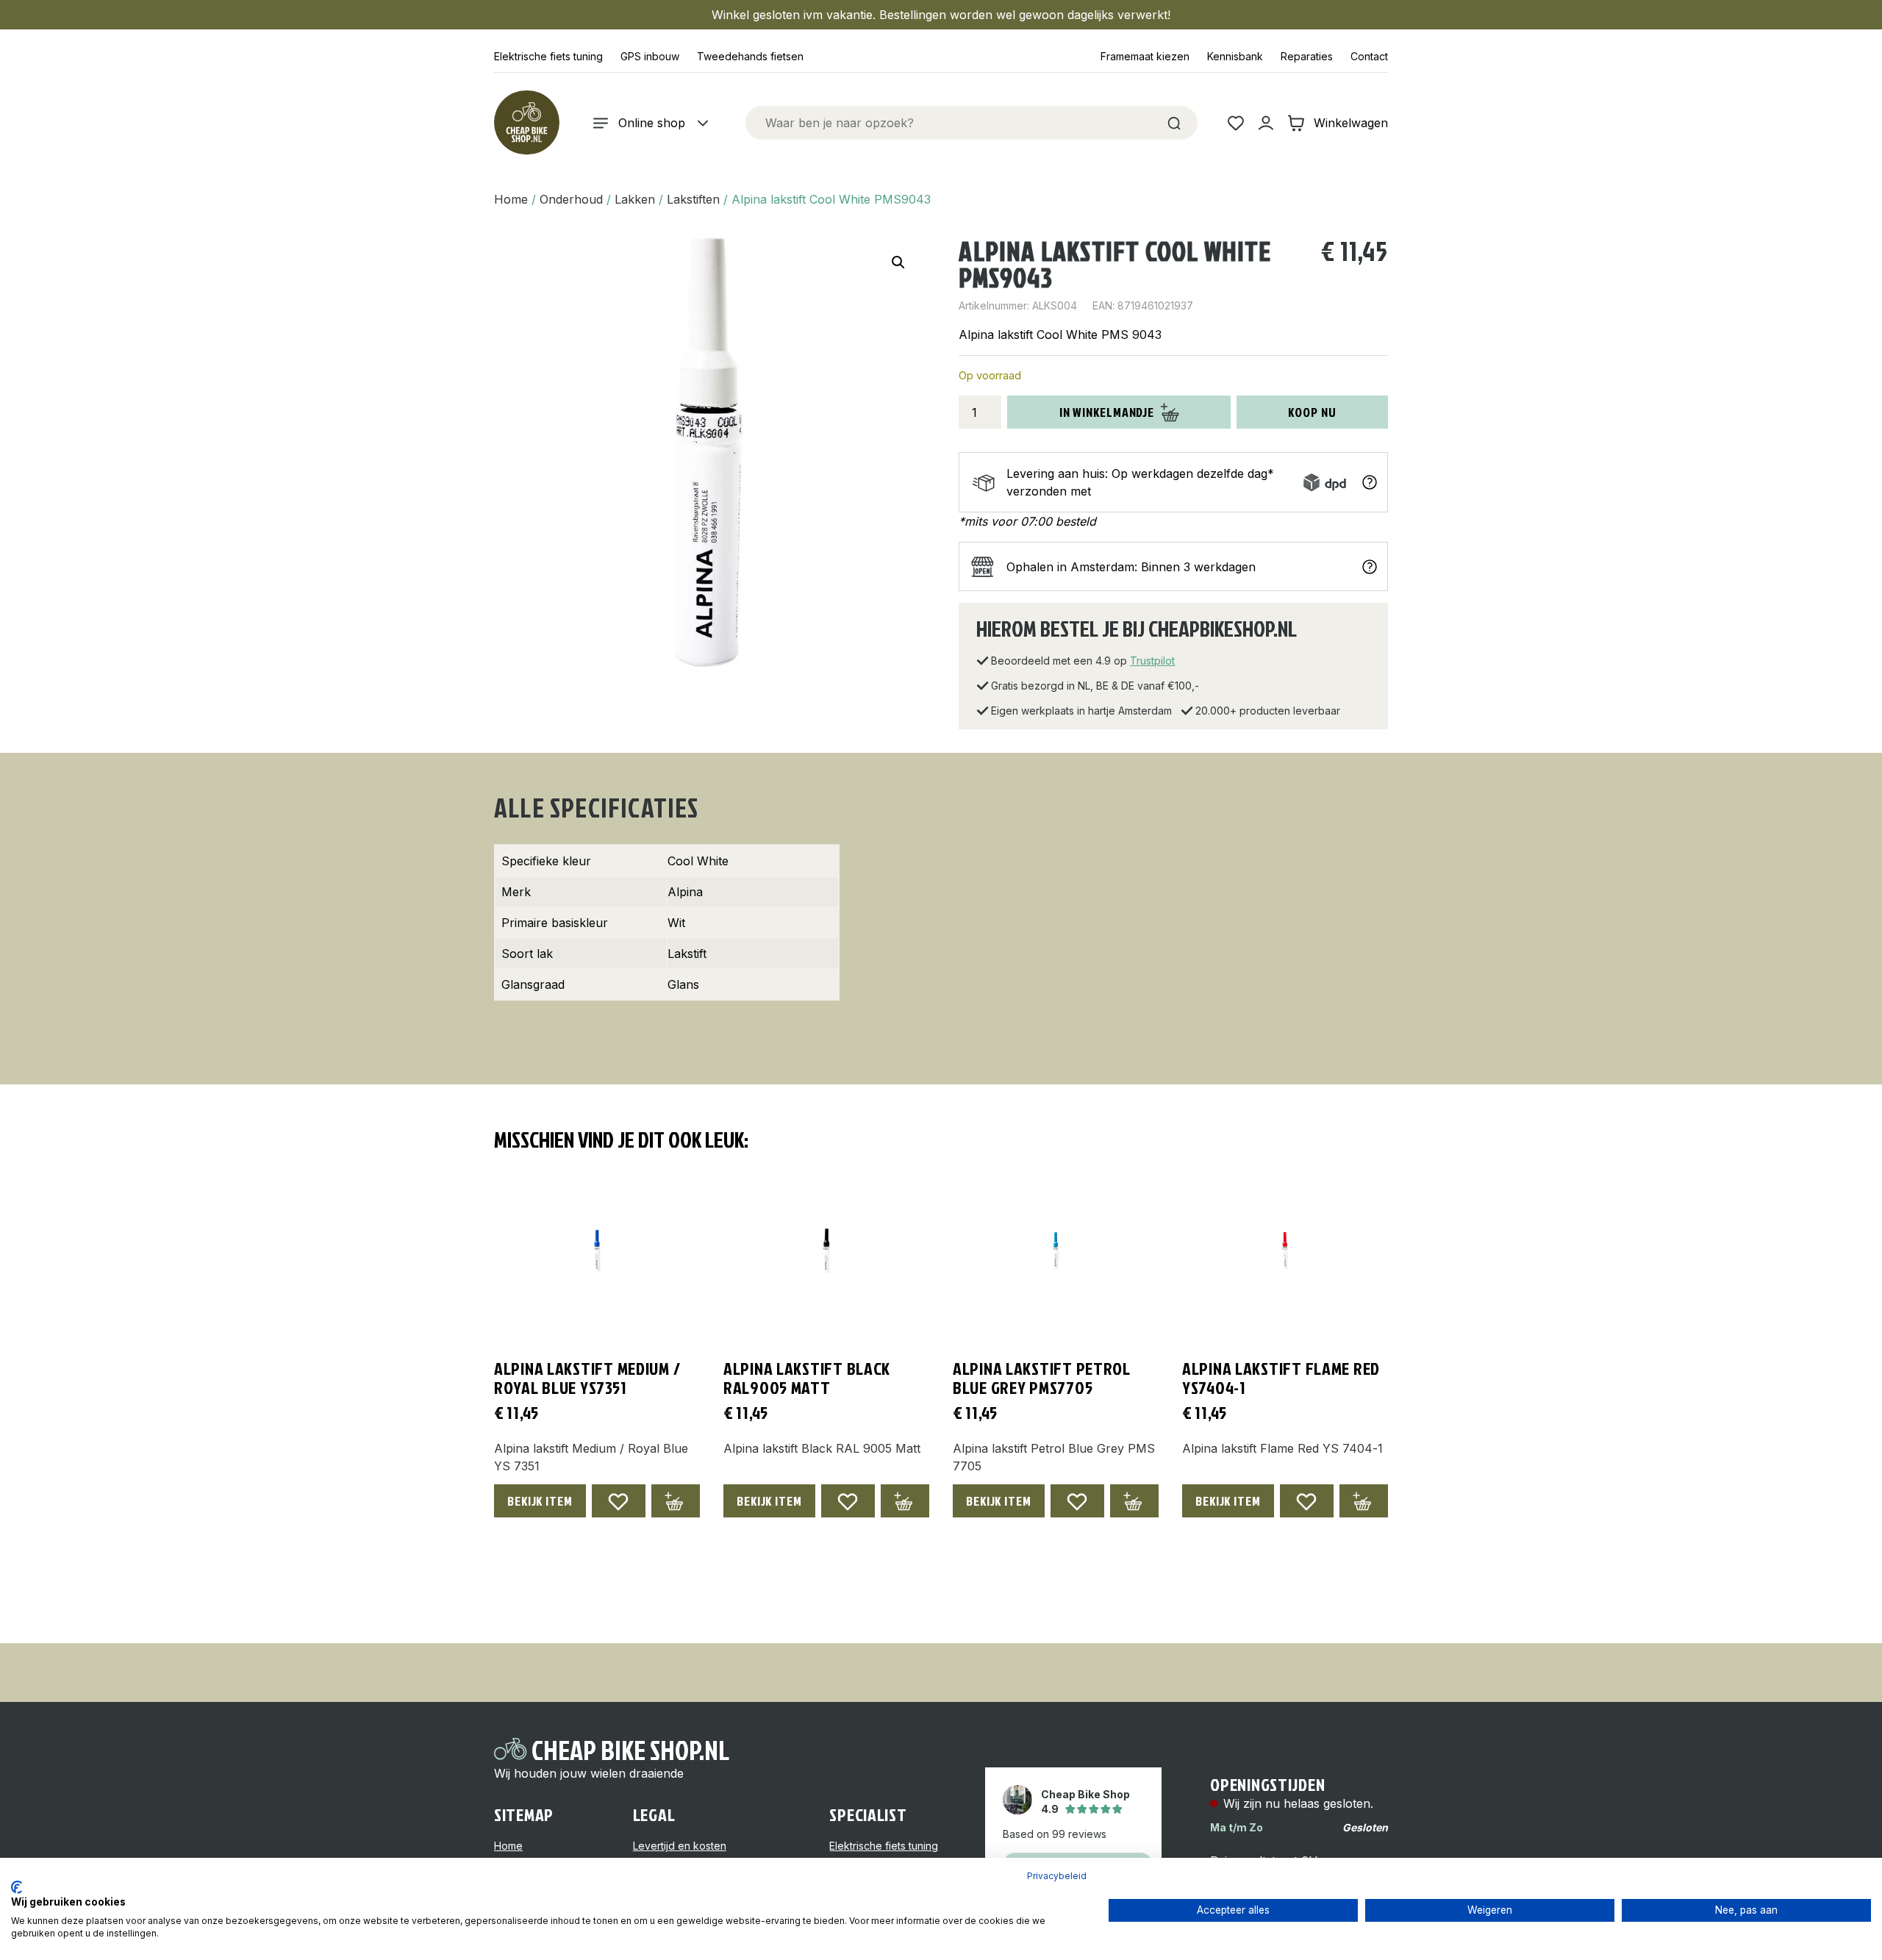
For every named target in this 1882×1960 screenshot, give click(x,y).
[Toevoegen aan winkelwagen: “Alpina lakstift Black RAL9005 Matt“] (905, 1501)
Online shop (652, 123)
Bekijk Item (540, 1501)
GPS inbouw (650, 56)
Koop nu (1312, 412)
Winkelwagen (1351, 123)
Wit (676, 923)
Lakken (635, 199)
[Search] (1174, 123)
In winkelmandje (1107, 412)
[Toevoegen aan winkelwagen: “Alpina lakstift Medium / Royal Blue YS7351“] (676, 1501)
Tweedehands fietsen (750, 56)
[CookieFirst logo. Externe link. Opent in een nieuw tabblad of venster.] (17, 1887)
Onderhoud (571, 199)
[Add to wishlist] (619, 1501)
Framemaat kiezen (1145, 56)
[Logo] (526, 123)
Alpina (685, 892)
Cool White (698, 861)
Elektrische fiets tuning (548, 56)
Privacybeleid (1057, 1876)
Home (511, 199)
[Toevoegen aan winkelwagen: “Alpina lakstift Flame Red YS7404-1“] (1364, 1501)
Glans (683, 984)
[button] (898, 262)
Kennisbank (1235, 56)
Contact (1369, 56)
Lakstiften (693, 199)
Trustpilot (1152, 661)
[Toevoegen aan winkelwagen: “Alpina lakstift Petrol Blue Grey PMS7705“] (1134, 1501)
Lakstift (687, 954)
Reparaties (1307, 56)
